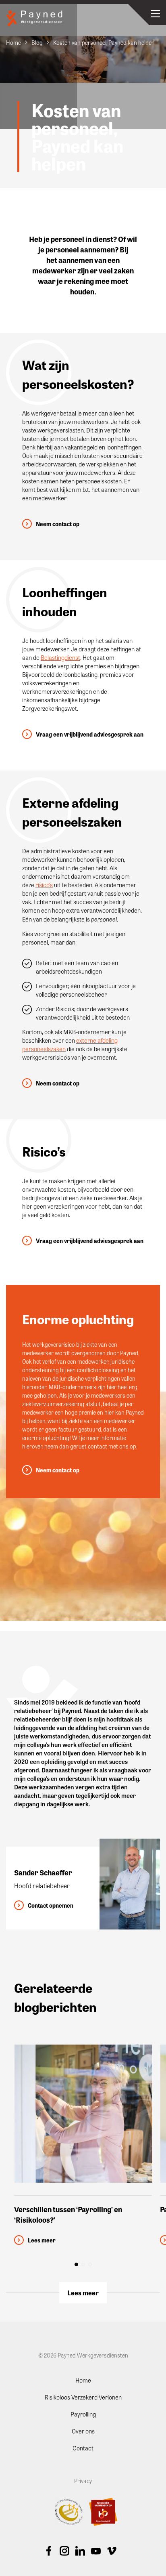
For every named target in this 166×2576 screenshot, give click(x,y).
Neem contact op (58, 524)
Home (13, 42)
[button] (76, 2264)
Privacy (83, 2480)
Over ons (83, 2431)
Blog (37, 42)
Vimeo (112, 2551)
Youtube (96, 2551)
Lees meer (83, 2293)
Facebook (49, 2551)
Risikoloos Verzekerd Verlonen (83, 2397)
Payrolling (83, 2414)
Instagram (64, 2551)
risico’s (44, 885)
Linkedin (80, 2551)
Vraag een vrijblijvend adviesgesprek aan (90, 734)
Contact (83, 2448)
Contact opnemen (51, 1905)
